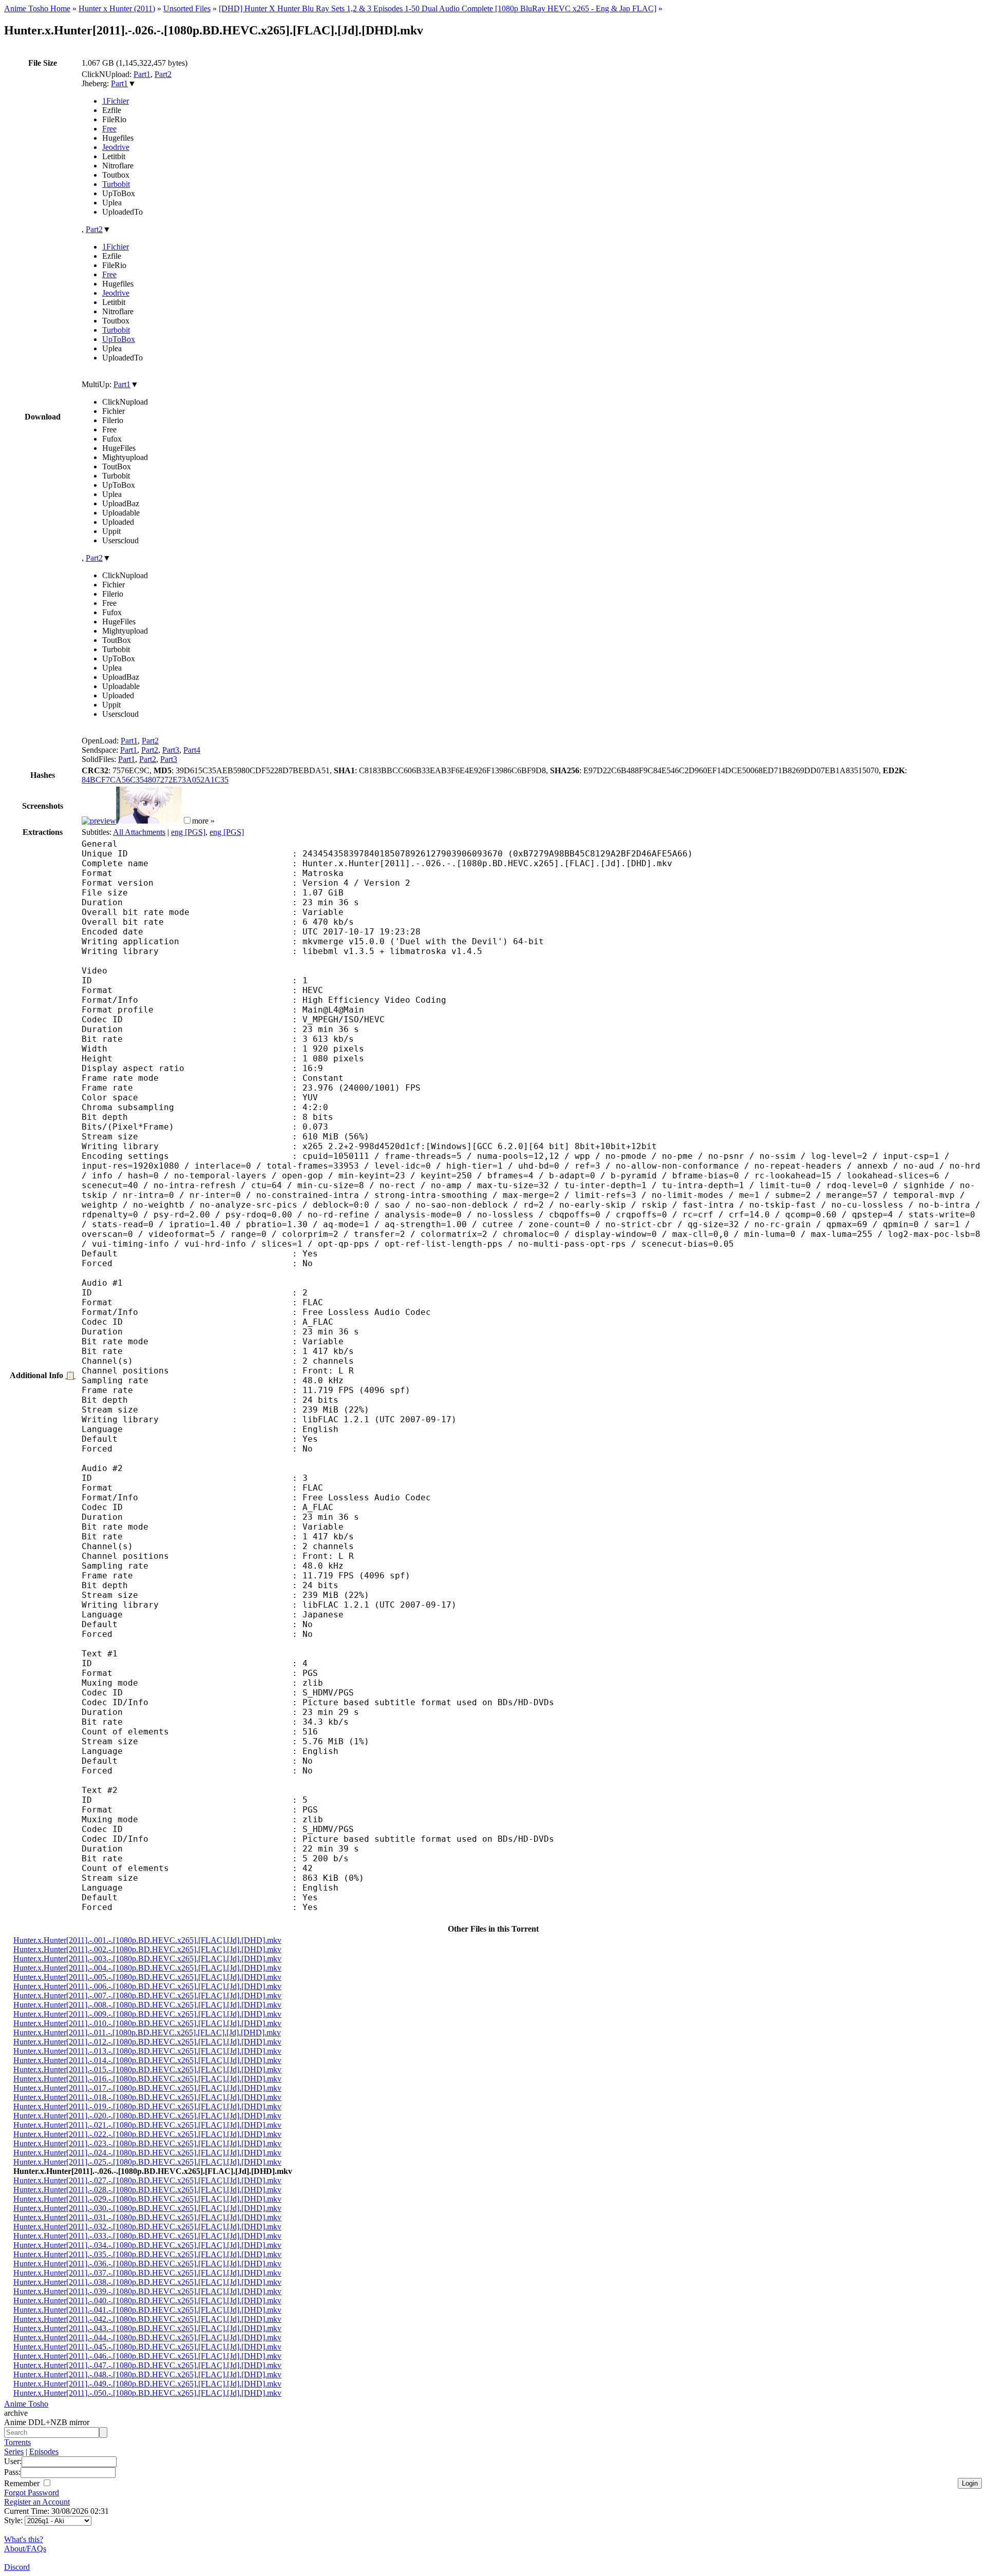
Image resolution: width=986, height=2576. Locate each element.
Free (109, 129)
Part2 (163, 74)
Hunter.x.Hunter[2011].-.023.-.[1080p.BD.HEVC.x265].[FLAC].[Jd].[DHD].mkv (147, 2143)
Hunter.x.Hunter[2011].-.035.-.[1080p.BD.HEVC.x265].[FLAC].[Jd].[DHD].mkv (147, 2254)
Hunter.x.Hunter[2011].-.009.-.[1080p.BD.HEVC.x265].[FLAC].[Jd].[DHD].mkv (147, 2014)
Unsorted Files (187, 8)
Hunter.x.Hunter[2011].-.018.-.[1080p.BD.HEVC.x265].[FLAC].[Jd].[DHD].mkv (147, 2097)
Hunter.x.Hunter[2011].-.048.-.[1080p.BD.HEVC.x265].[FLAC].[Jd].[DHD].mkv (147, 2374)
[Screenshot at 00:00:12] (99, 821)
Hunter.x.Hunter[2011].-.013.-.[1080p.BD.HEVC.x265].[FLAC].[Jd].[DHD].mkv (147, 2051)
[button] (187, 820)
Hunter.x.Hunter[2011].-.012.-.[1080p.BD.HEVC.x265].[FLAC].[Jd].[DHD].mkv (147, 2042)
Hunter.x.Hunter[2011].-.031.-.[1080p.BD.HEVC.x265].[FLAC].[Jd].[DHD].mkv (147, 2217)
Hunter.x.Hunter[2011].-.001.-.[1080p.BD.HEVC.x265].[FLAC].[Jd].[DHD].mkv (147, 1940)
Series (14, 2451)
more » (203, 821)
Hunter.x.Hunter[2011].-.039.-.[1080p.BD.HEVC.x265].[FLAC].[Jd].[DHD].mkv (147, 2291)
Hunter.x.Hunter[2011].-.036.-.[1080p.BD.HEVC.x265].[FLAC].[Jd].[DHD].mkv (147, 2264)
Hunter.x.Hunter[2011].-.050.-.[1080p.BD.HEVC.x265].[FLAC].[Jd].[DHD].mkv (147, 2393)
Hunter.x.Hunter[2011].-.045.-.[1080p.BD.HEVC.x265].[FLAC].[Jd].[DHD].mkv (147, 2347)
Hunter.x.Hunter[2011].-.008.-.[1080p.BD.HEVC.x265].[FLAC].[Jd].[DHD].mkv (147, 2005)
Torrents (17, 2442)
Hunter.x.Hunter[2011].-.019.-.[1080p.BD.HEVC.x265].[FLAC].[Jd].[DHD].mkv (147, 2106)
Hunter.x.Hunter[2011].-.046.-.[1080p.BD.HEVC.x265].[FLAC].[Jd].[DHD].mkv (147, 2356)
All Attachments (139, 832)
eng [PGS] (188, 832)
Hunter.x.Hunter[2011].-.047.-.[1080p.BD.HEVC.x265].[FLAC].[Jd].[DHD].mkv (147, 2365)
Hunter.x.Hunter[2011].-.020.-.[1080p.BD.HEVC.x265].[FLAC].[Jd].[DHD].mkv (147, 2116)
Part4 (192, 750)
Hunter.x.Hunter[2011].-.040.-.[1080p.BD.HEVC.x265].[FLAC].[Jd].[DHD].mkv (147, 2301)
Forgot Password (32, 2493)
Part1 (142, 74)
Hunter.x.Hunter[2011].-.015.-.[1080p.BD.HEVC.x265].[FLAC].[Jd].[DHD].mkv (147, 2069)
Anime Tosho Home (37, 8)
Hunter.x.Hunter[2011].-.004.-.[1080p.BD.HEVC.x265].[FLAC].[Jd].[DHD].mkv (147, 1968)
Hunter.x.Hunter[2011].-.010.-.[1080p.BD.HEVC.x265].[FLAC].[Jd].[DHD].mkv (147, 2023)
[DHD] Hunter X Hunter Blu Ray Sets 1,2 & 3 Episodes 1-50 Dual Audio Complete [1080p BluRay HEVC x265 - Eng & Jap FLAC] (438, 8)
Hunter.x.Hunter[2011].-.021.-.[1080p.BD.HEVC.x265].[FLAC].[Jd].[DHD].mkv (147, 2125)
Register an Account (37, 2502)
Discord (17, 2567)
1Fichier (116, 101)
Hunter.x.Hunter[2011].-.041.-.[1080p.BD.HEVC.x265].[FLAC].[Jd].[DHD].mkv (147, 2310)
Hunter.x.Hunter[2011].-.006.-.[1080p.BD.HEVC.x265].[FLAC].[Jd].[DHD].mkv (147, 1986)
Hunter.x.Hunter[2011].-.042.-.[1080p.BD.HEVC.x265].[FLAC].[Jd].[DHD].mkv (147, 2319)
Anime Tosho (26, 2404)
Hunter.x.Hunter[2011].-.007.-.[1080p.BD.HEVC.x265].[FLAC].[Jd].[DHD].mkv (147, 1996)
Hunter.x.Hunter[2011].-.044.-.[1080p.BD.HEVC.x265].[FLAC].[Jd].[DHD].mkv (147, 2338)
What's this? (24, 2539)
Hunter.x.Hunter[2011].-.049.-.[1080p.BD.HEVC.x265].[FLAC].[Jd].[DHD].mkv (147, 2384)
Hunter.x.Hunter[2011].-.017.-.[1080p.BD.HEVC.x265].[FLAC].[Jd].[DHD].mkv (147, 2088)
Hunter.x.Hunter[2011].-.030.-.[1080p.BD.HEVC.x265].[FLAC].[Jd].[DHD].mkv (147, 2208)
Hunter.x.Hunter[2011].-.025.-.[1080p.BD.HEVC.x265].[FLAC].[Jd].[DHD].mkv (147, 2162)
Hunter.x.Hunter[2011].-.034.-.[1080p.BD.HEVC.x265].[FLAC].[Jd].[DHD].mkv (147, 2245)
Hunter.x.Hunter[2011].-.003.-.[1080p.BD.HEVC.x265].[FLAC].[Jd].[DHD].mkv (147, 1959)
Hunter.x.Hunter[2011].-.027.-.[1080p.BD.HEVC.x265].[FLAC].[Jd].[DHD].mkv (147, 2180)
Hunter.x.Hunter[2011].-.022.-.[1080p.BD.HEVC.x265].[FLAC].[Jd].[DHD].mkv (147, 2134)
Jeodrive (116, 147)
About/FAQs (25, 2549)
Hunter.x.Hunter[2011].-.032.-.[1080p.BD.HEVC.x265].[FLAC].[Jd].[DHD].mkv (147, 2227)
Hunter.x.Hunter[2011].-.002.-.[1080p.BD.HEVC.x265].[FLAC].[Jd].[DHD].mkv (147, 1949)
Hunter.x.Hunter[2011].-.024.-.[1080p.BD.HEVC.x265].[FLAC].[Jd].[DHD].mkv (147, 2153)
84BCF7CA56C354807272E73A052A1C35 (155, 780)
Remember (23, 2483)
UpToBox (119, 339)
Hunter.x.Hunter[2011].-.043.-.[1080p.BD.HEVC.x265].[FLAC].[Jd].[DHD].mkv (147, 2328)
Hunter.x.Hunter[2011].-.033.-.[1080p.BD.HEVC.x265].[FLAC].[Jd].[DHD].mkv (147, 2236)
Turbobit (116, 184)
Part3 (171, 750)
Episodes (44, 2451)
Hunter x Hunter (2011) (117, 8)
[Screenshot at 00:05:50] (149, 821)
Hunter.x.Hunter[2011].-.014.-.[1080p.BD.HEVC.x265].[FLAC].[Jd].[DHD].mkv (147, 2060)
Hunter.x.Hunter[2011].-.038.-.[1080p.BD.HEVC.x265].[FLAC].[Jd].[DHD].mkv (147, 2282)
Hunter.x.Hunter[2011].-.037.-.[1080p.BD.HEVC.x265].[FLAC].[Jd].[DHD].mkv (147, 2273)
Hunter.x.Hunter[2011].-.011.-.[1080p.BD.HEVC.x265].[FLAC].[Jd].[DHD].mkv (147, 2033)
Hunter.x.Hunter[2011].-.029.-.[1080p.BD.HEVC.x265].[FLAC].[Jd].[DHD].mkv (147, 2199)
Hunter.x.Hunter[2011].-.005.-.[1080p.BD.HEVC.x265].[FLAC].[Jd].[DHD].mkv (147, 1977)
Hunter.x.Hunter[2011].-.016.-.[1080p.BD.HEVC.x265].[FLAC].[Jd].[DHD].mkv (147, 2079)
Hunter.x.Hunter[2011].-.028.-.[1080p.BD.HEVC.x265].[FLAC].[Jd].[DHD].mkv (147, 2190)
